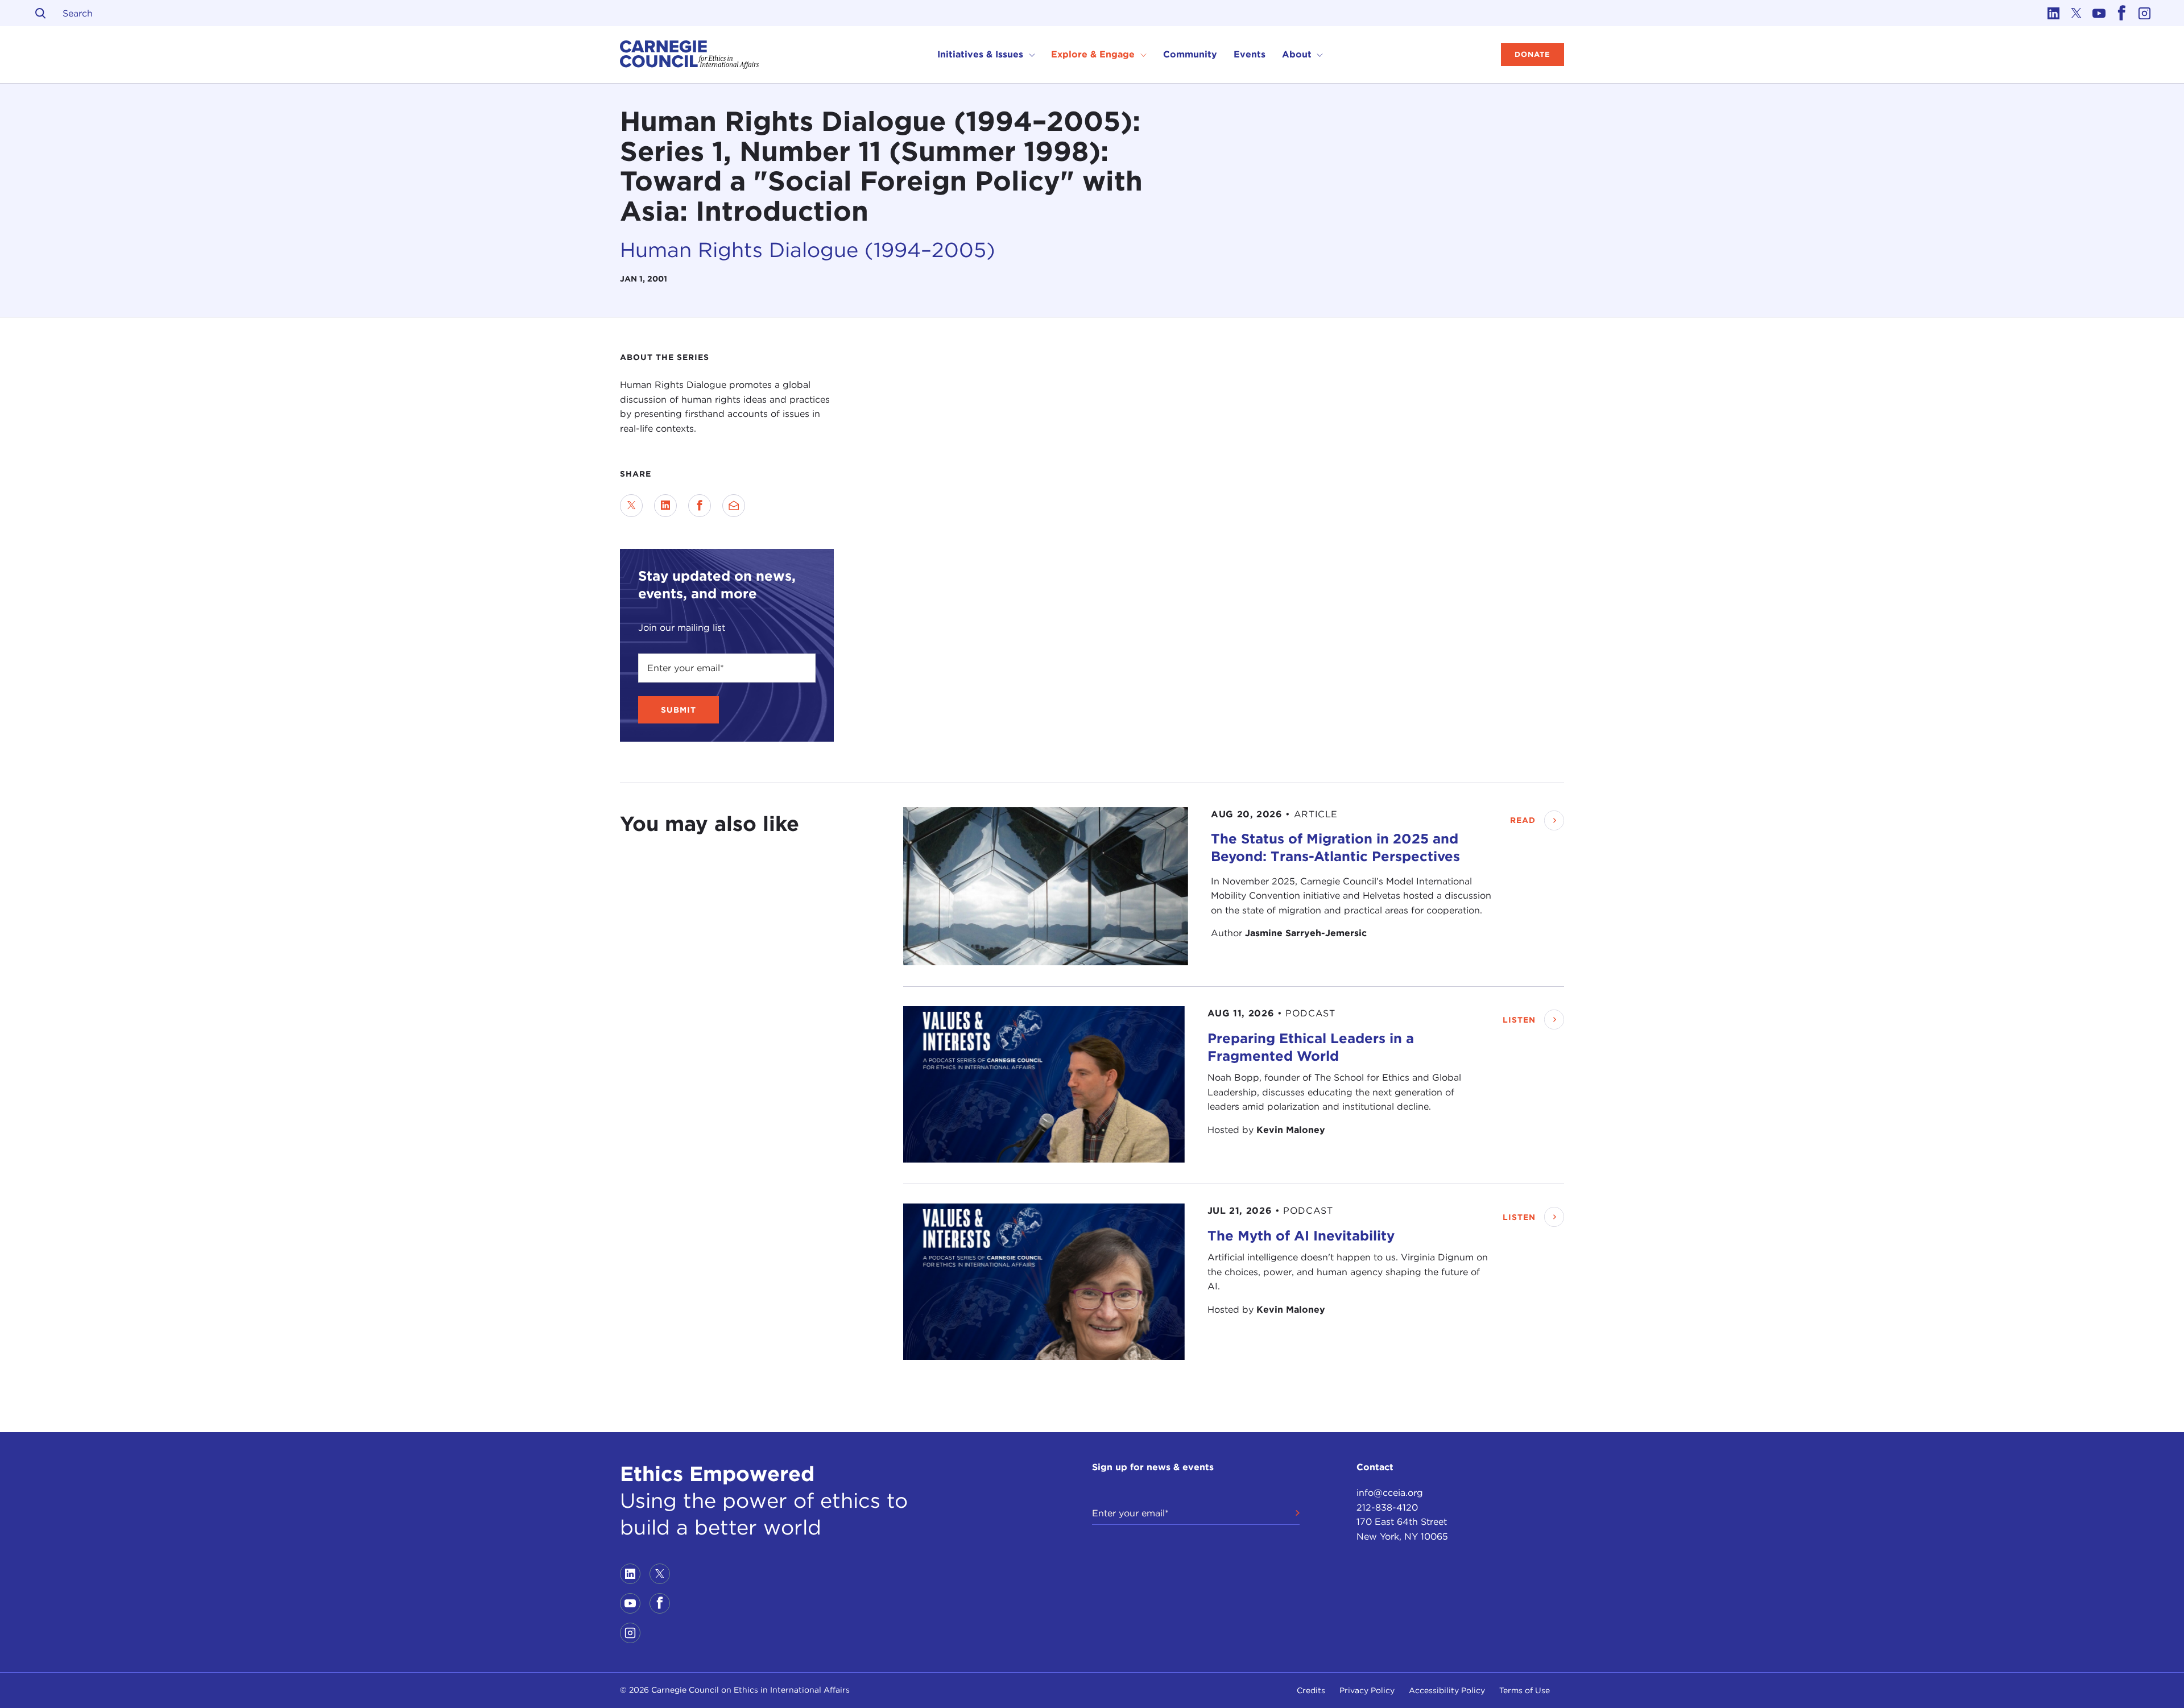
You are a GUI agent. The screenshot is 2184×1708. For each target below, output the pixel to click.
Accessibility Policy (1447, 1690)
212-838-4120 (1387, 1508)
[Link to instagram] (2144, 13)
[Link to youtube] (2099, 13)
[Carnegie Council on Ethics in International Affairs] (690, 55)
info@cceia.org (1390, 1493)
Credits (1311, 1690)
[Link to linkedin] (2053, 13)
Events (1250, 54)
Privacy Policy (1367, 1690)
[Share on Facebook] (700, 506)
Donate (1532, 54)
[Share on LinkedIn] (665, 506)
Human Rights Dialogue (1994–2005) (808, 250)
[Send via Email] (734, 506)
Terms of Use (1525, 1690)
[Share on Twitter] (631, 506)
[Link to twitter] (2076, 13)
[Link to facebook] (2121, 13)
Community (1190, 54)
